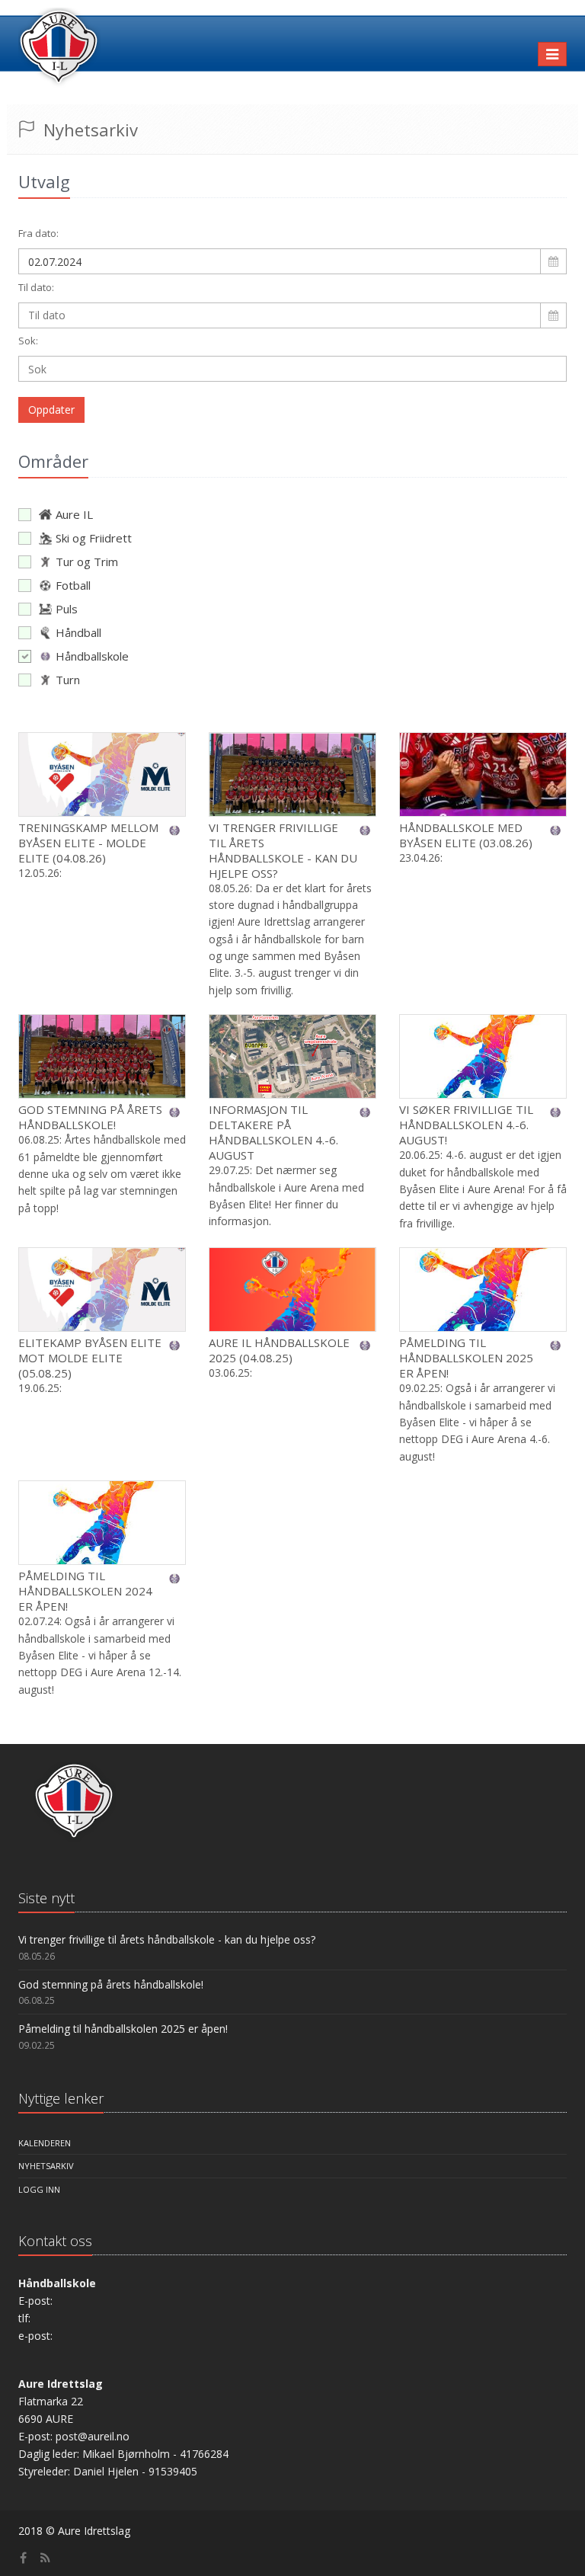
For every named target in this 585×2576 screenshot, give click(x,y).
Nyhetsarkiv (46, 2166)
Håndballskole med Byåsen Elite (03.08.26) (466, 835)
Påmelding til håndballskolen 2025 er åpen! (466, 1358)
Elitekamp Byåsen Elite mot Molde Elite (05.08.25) (90, 1358)
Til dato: (36, 287)
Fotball (73, 585)
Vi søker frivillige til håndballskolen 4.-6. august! (466, 1125)
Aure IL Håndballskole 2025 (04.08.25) (279, 1350)
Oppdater (51, 410)
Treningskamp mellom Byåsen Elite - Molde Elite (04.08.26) (88, 843)
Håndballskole (92, 656)
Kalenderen (45, 2143)
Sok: (28, 341)
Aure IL (74, 514)
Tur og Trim (87, 562)
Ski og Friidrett (94, 538)
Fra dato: (38, 233)
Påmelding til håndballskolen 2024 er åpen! (85, 1591)
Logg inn (39, 2189)
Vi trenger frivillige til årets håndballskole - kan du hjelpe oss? (283, 850)
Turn (68, 680)
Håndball (78, 632)
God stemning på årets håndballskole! (90, 1117)
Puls (67, 609)
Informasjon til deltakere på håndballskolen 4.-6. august (273, 1132)
